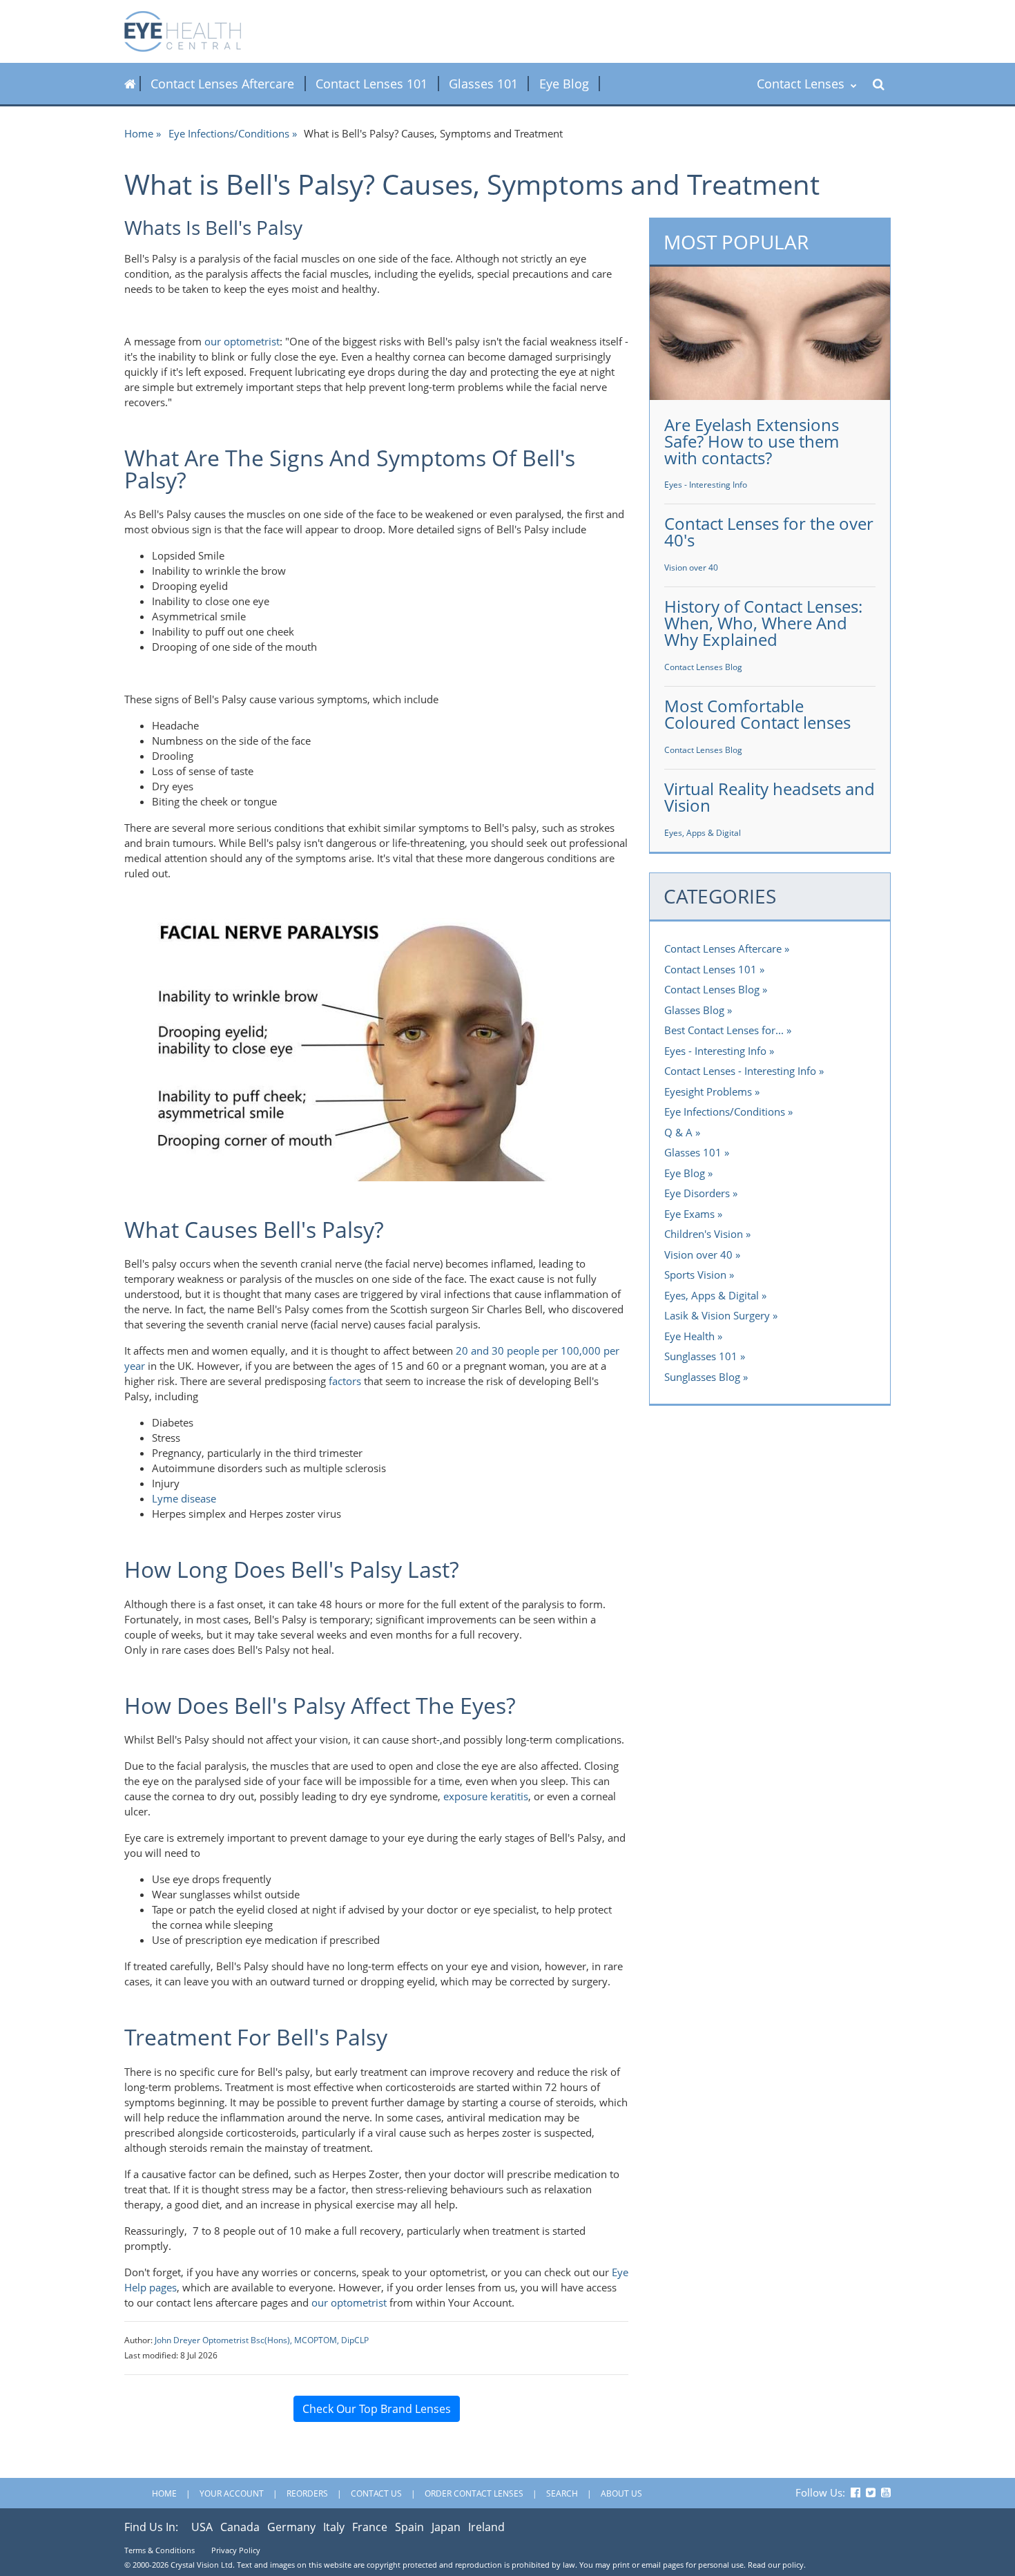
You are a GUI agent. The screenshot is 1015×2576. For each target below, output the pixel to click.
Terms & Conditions (159, 2550)
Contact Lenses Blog (703, 667)
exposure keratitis (486, 1796)
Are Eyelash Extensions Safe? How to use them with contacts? (752, 441)
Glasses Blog (694, 1010)
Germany (291, 2527)
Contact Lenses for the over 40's (769, 532)
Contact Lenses (802, 84)
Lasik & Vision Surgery (717, 1315)
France (370, 2527)
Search (562, 2493)
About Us (621, 2493)
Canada (240, 2527)
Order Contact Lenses (474, 2493)
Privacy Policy (236, 2550)
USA (202, 2527)
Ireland (486, 2527)
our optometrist (242, 341)
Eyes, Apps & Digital (703, 833)
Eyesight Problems (708, 1091)
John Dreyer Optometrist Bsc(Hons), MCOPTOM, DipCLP (262, 2340)
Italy (334, 2527)
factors (345, 1381)
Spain (409, 2527)
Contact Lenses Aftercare (222, 84)
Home (139, 133)
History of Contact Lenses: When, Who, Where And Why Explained (763, 623)
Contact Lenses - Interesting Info (740, 1071)
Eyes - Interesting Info (706, 485)
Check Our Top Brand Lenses (377, 2409)
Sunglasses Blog (702, 1377)
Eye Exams (689, 1214)
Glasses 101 (483, 84)
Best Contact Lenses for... (724, 1030)
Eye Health (689, 1336)
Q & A (678, 1132)
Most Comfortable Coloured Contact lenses (757, 714)
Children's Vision (704, 1234)
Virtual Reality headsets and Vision (770, 797)
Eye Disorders (697, 1193)
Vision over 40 (691, 567)
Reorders (307, 2493)
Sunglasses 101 (701, 1356)
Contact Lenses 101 (371, 84)
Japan (446, 2527)
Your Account (232, 2493)
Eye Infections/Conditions (229, 133)
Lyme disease (184, 1498)
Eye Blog (564, 84)
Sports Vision (695, 1275)
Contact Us (376, 2493)
